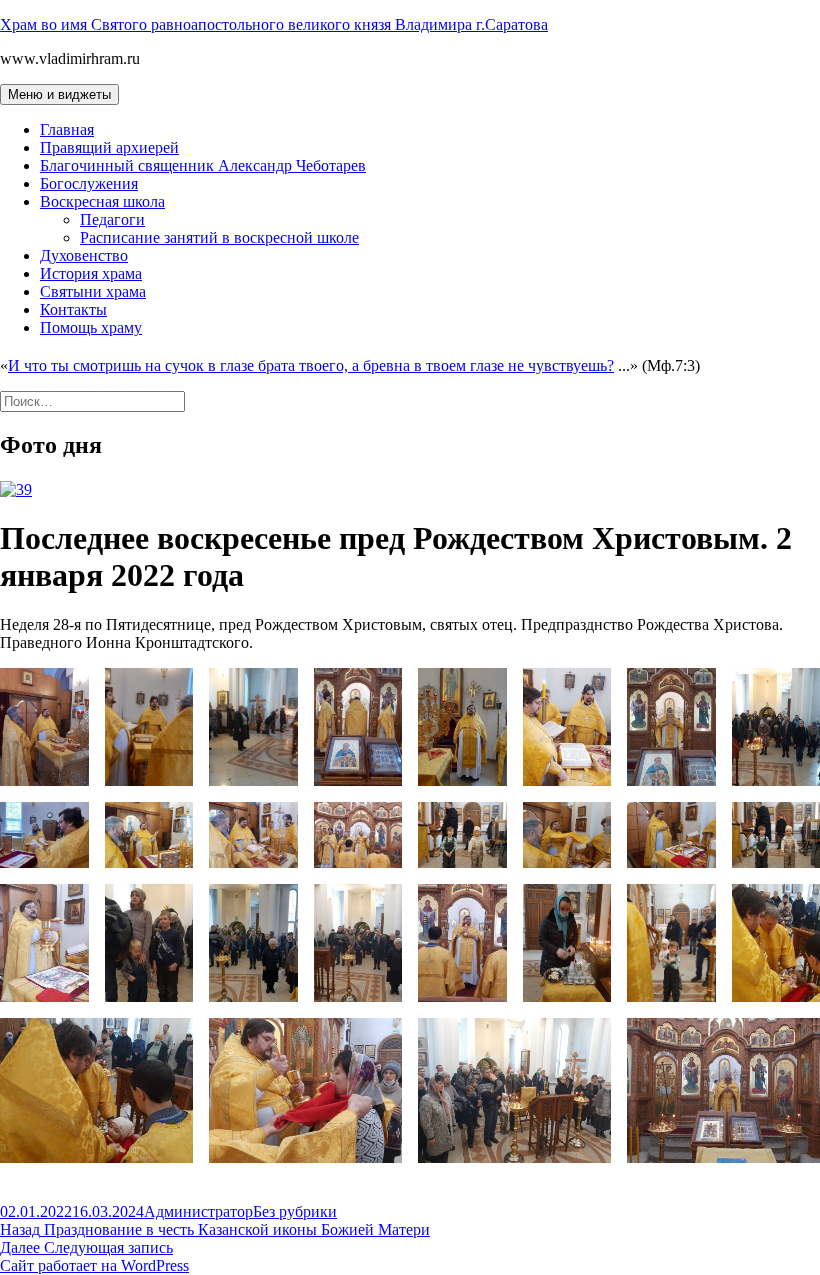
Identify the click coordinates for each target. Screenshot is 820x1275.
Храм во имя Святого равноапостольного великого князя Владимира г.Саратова (274, 24)
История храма (91, 273)
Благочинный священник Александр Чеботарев (203, 165)
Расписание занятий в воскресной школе (219, 237)
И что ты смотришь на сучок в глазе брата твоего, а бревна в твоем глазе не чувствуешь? (311, 365)
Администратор (198, 1211)
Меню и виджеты (59, 94)
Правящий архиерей (109, 147)
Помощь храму (91, 327)
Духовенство (84, 255)
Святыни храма (93, 291)
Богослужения (89, 183)
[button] (44, 727)
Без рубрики (295, 1211)
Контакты (73, 309)
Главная (67, 129)
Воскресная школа (102, 201)
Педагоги (112, 219)
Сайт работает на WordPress (94, 1265)
